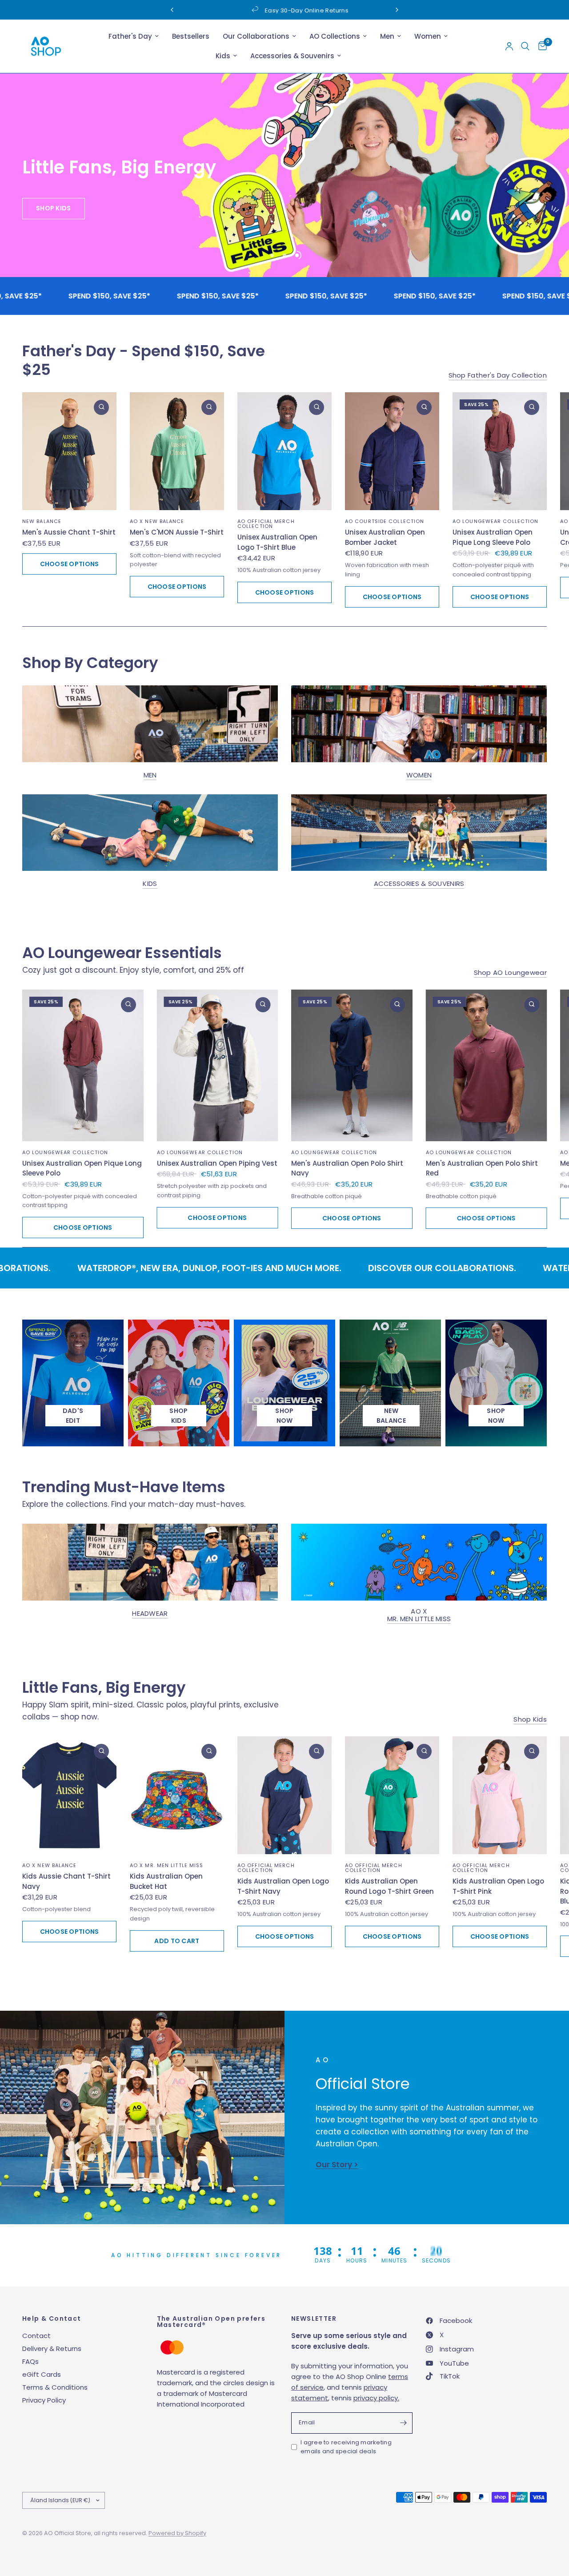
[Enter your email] (404, 2423)
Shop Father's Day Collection (498, 375)
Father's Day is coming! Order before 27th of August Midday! (352, 10)
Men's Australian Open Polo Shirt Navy (347, 1168)
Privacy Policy (44, 2400)
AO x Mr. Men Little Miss (419, 1614)
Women (428, 36)
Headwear (150, 1613)
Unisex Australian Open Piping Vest (217, 1163)
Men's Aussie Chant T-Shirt (69, 532)
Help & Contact (52, 2318)
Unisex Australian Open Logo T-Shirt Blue (277, 542)
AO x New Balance (157, 521)
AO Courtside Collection (385, 521)
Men (387, 36)
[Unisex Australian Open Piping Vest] (218, 1065)
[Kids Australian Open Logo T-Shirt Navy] (284, 1795)
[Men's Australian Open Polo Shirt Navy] (352, 1065)
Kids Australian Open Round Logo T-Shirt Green (389, 1886)
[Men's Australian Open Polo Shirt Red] (487, 1065)
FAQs (30, 2361)
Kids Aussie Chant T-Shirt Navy (66, 1881)
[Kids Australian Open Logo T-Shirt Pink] (500, 1795)
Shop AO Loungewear (510, 972)
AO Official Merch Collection (266, 524)
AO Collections (335, 36)
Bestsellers (191, 36)
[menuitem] (134, 36)
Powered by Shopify (177, 2533)
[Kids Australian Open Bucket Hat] (177, 1795)
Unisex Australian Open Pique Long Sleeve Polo (493, 537)
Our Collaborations (256, 36)
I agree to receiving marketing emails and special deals (346, 2447)
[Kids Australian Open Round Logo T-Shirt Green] (392, 1795)
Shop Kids (530, 1719)
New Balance (42, 521)
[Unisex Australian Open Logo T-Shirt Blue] (284, 451)
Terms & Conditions (55, 2387)
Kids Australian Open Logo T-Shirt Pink (498, 1886)
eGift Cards (42, 2374)
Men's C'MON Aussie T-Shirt (177, 532)
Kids (223, 56)
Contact (36, 2336)
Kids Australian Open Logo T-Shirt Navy (283, 1886)
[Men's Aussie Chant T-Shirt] (69, 451)
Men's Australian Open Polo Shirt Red (482, 1168)
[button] (64, 238)
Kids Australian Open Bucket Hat (166, 1881)
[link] (284, 1416)
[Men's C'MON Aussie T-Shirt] (177, 451)
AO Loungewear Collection (495, 521)
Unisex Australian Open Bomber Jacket (385, 537)
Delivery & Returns (52, 2349)
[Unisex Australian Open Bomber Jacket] (392, 451)
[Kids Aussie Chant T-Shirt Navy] (69, 1795)
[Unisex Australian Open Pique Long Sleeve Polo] (500, 451)
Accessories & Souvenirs (292, 56)
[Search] (525, 46)
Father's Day (130, 36)
